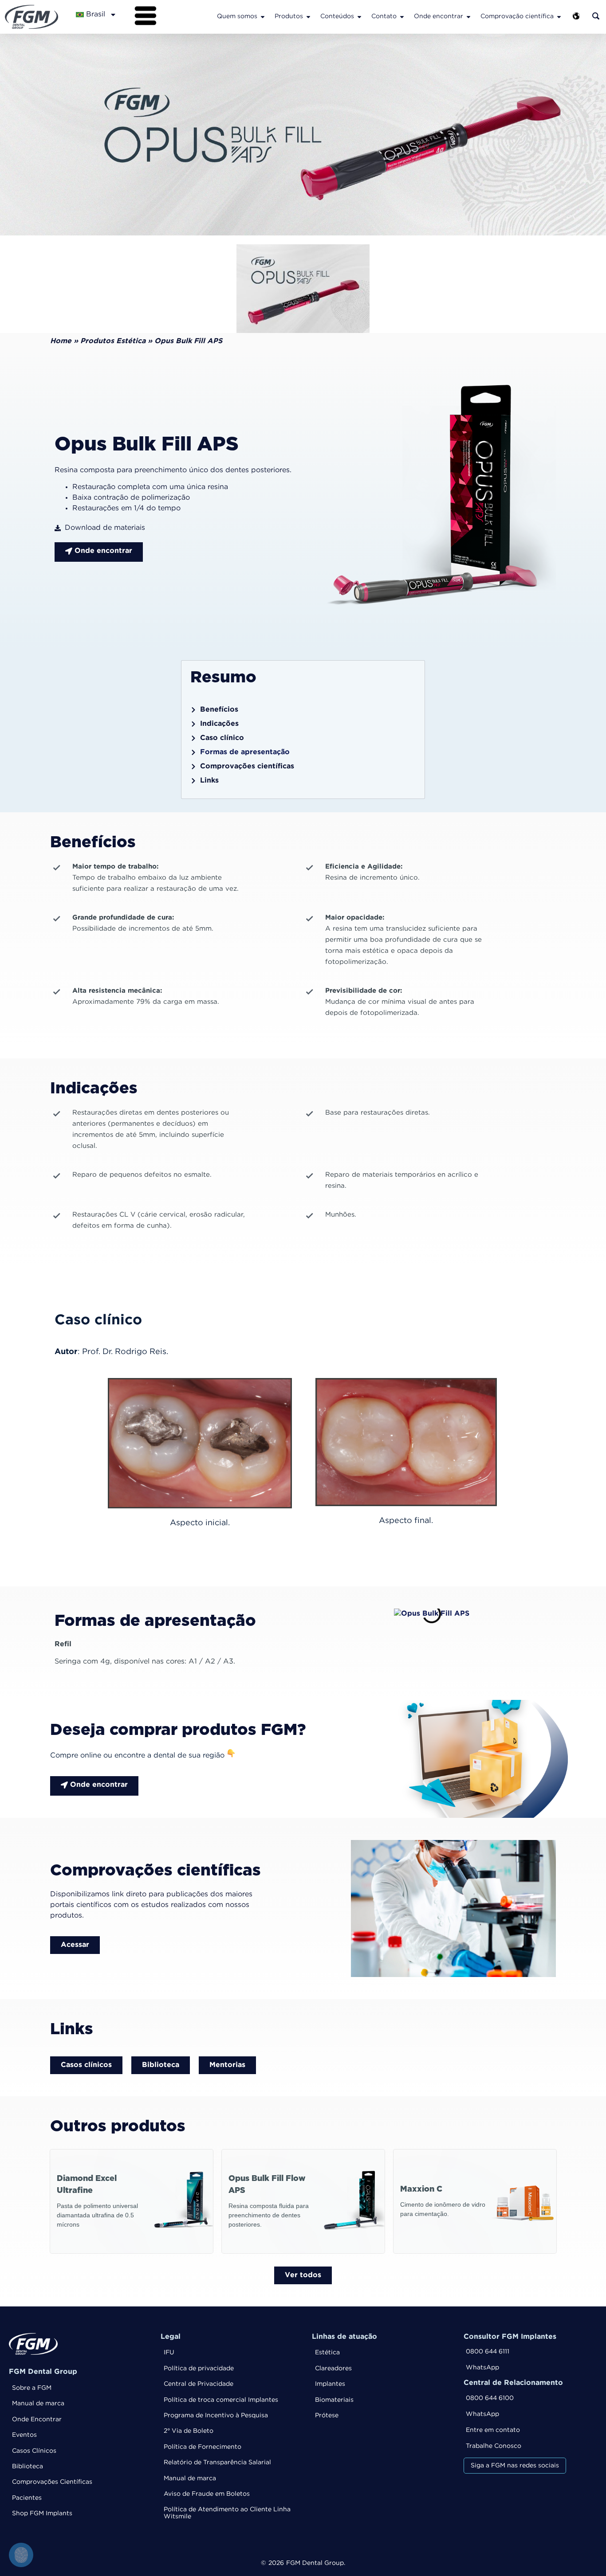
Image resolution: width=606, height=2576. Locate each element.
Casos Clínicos (34, 2451)
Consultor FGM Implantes (510, 2337)
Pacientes (27, 2498)
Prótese (327, 2415)
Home (61, 341)
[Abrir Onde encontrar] (468, 17)
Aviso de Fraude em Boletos (207, 2494)
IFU (169, 2353)
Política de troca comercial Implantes (221, 2400)
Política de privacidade (199, 2369)
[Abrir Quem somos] (263, 17)
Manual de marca (38, 2404)
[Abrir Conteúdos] (359, 17)
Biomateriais (334, 2400)
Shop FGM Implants (42, 2513)
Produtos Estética (113, 341)
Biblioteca (28, 2466)
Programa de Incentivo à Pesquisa (216, 2415)
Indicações (219, 724)
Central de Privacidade (199, 2384)
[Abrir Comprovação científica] (559, 17)
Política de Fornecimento (203, 2447)
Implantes (330, 2384)
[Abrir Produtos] (308, 17)
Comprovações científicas (247, 766)
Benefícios (219, 710)
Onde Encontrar (37, 2419)
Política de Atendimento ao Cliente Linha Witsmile (227, 2513)
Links (209, 781)
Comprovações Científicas (52, 2482)
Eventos (24, 2435)
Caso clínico (222, 738)
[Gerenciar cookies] (21, 2555)
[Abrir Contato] (402, 17)
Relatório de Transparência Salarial (217, 2462)
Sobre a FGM (32, 2388)
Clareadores (333, 2369)
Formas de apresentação (245, 752)
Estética (327, 2353)
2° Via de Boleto (189, 2431)
